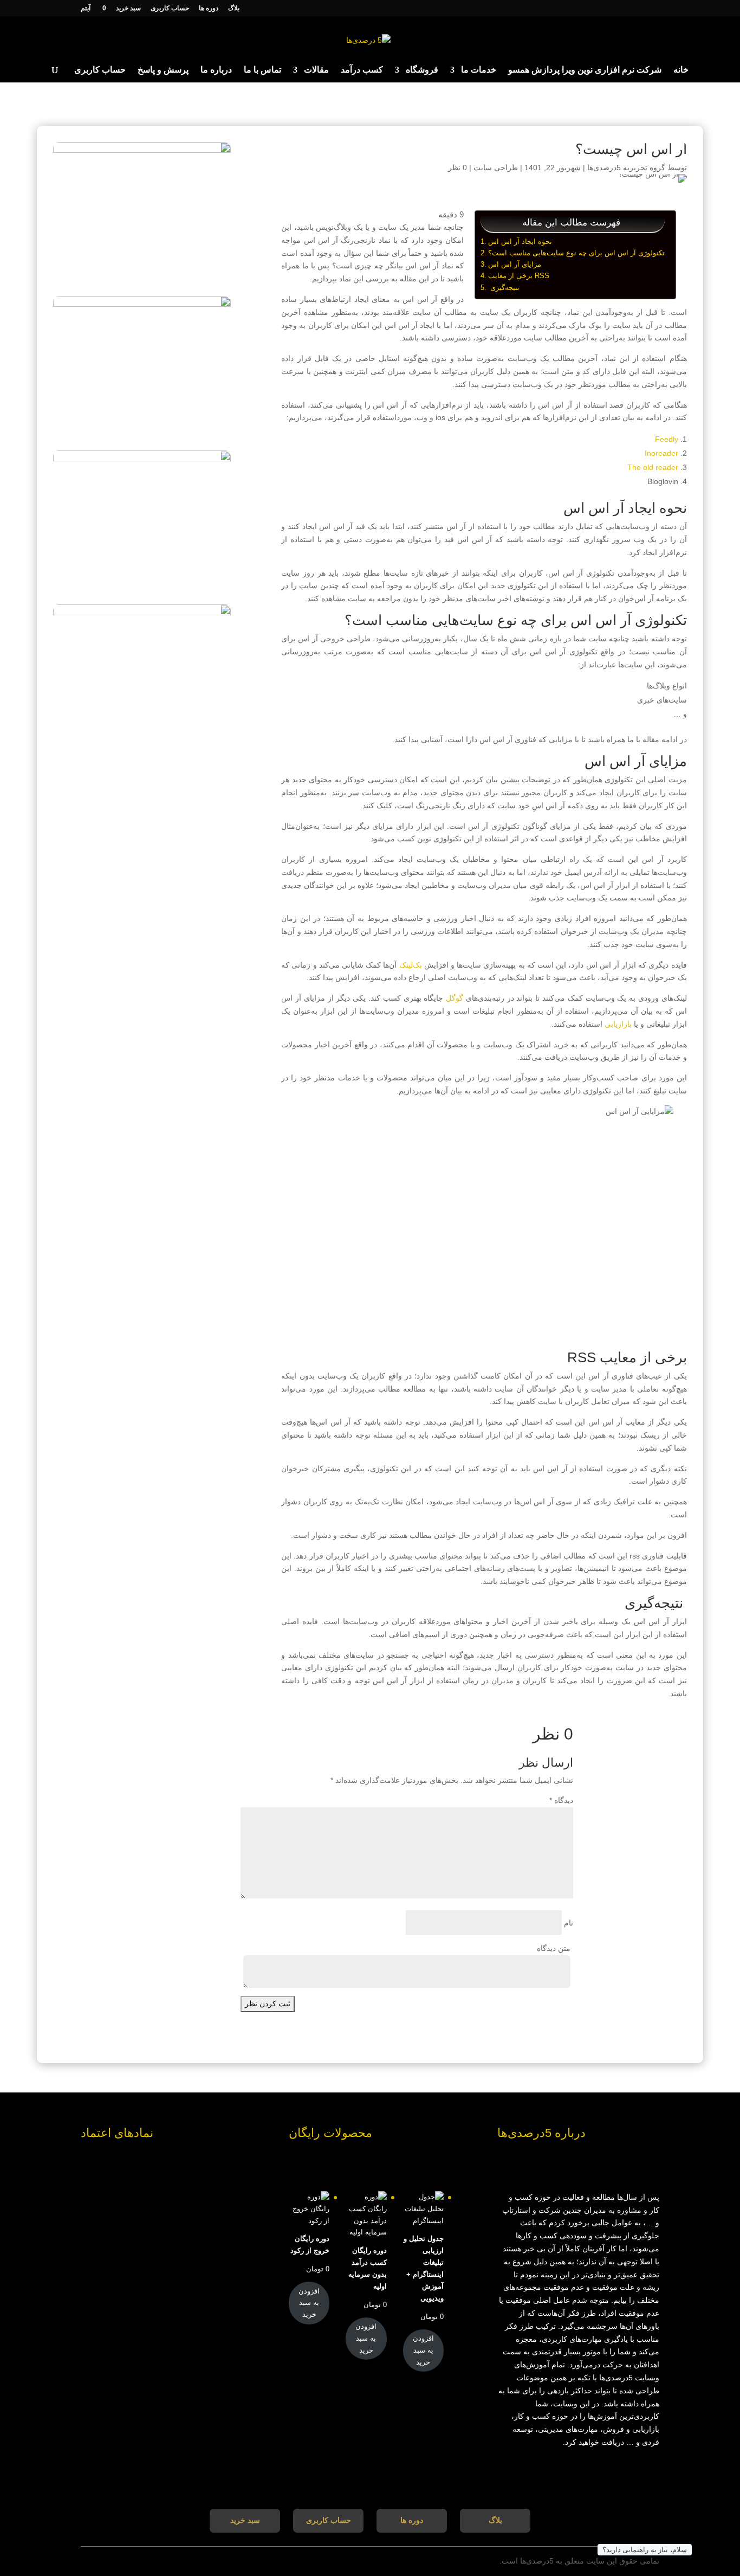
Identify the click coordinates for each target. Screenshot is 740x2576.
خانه (681, 70)
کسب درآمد (362, 70)
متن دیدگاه (554, 1948)
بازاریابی (618, 1024)
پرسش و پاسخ (163, 70)
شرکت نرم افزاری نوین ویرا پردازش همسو (585, 70)
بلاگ (234, 8)
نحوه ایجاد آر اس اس (520, 241)
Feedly (667, 439)
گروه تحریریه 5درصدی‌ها (626, 168)
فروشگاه (422, 70)
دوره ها (209, 8)
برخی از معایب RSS (519, 276)
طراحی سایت (496, 168)
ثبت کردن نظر (268, 2004)
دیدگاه (561, 1800)
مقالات (316, 70)
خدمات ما (479, 70)
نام (569, 1923)
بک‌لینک (411, 965)
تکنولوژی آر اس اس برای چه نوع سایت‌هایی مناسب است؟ (576, 253)
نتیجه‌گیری (504, 288)
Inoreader (661, 453)
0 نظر (457, 168)
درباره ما (216, 70)
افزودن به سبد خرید (423, 2350)
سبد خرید (128, 8)
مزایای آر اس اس (515, 264)
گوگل (455, 998)
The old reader (653, 467)
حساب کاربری (170, 8)
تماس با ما (262, 70)
